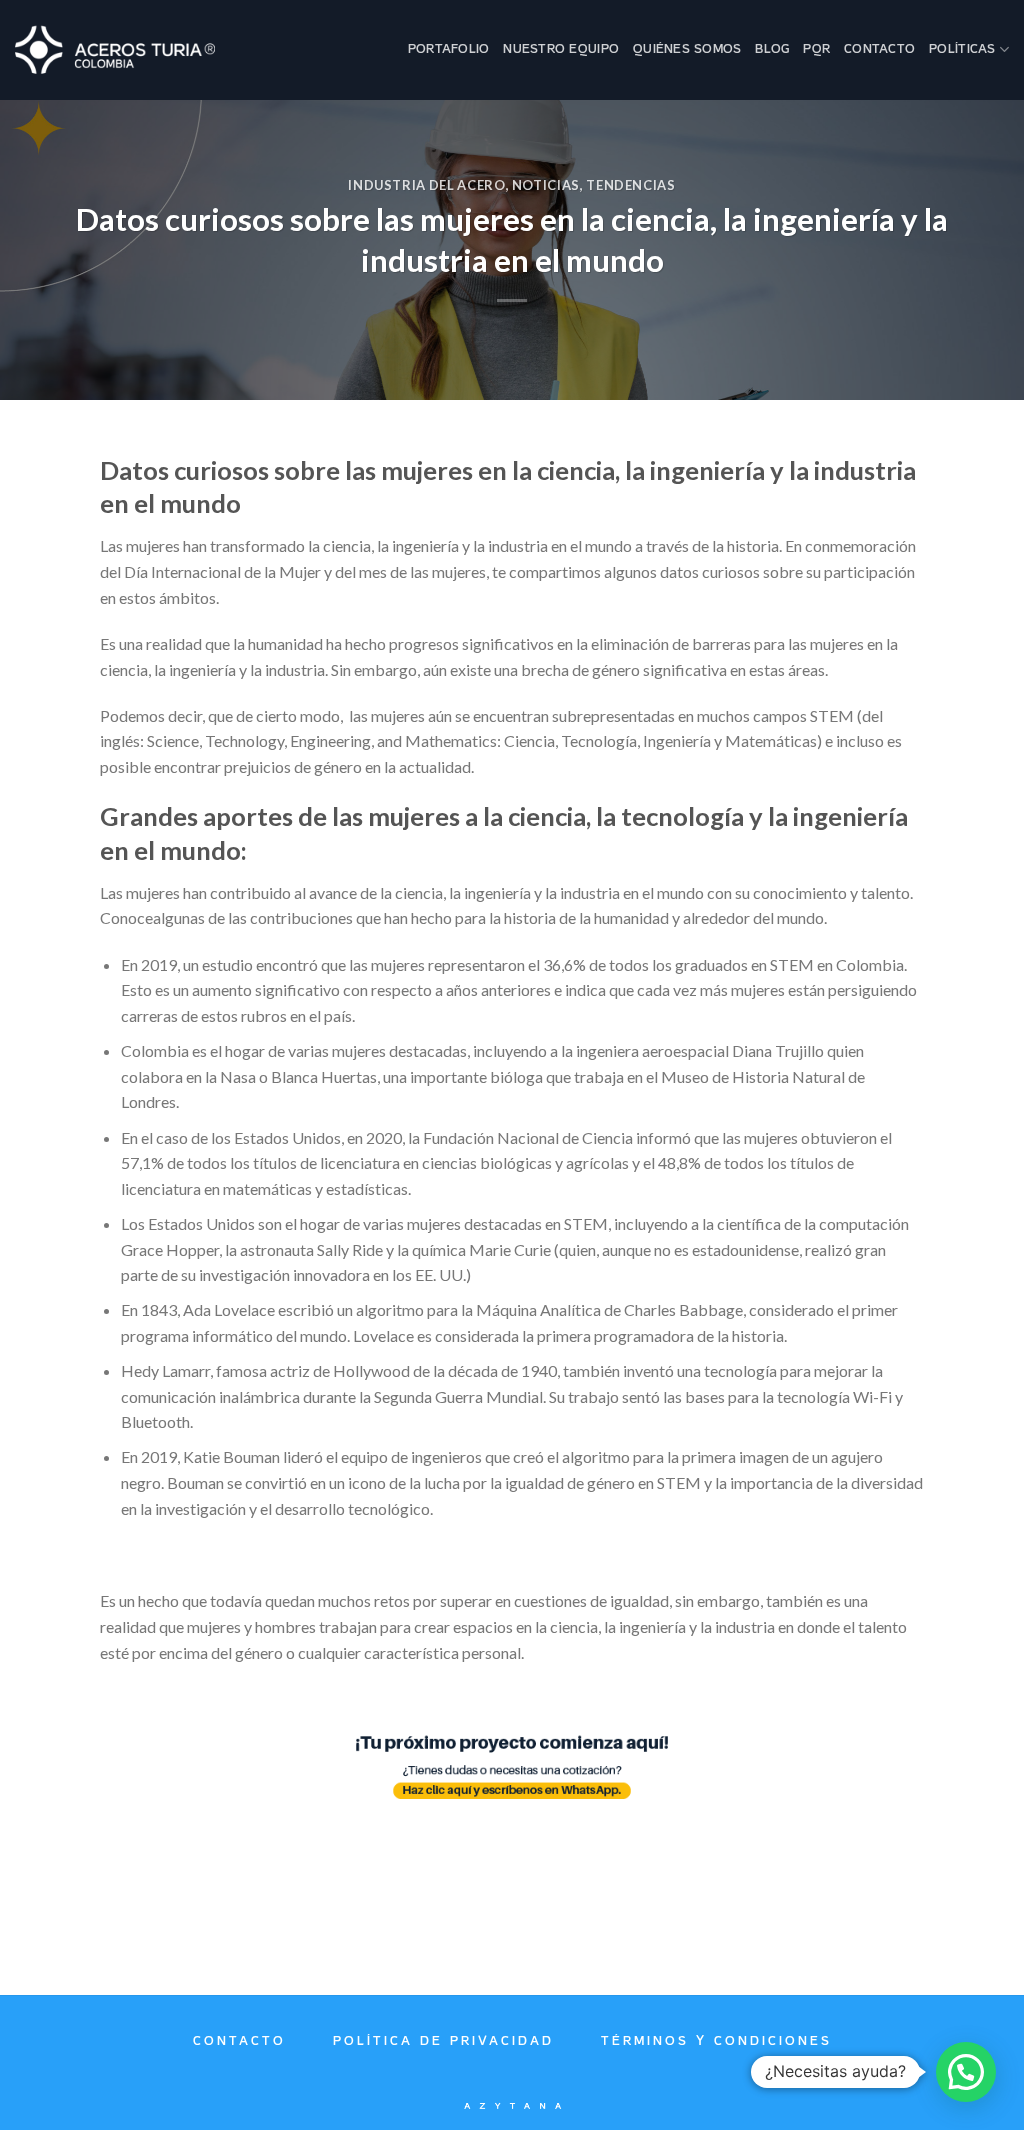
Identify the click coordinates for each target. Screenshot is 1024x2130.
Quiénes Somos (687, 49)
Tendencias (630, 185)
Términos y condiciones (716, 2041)
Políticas (962, 49)
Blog (772, 49)
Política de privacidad (443, 2041)
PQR (816, 49)
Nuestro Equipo (561, 49)
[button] (966, 2072)
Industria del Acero (426, 185)
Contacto (879, 49)
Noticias (546, 185)
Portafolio (449, 49)
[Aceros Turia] (115, 50)
